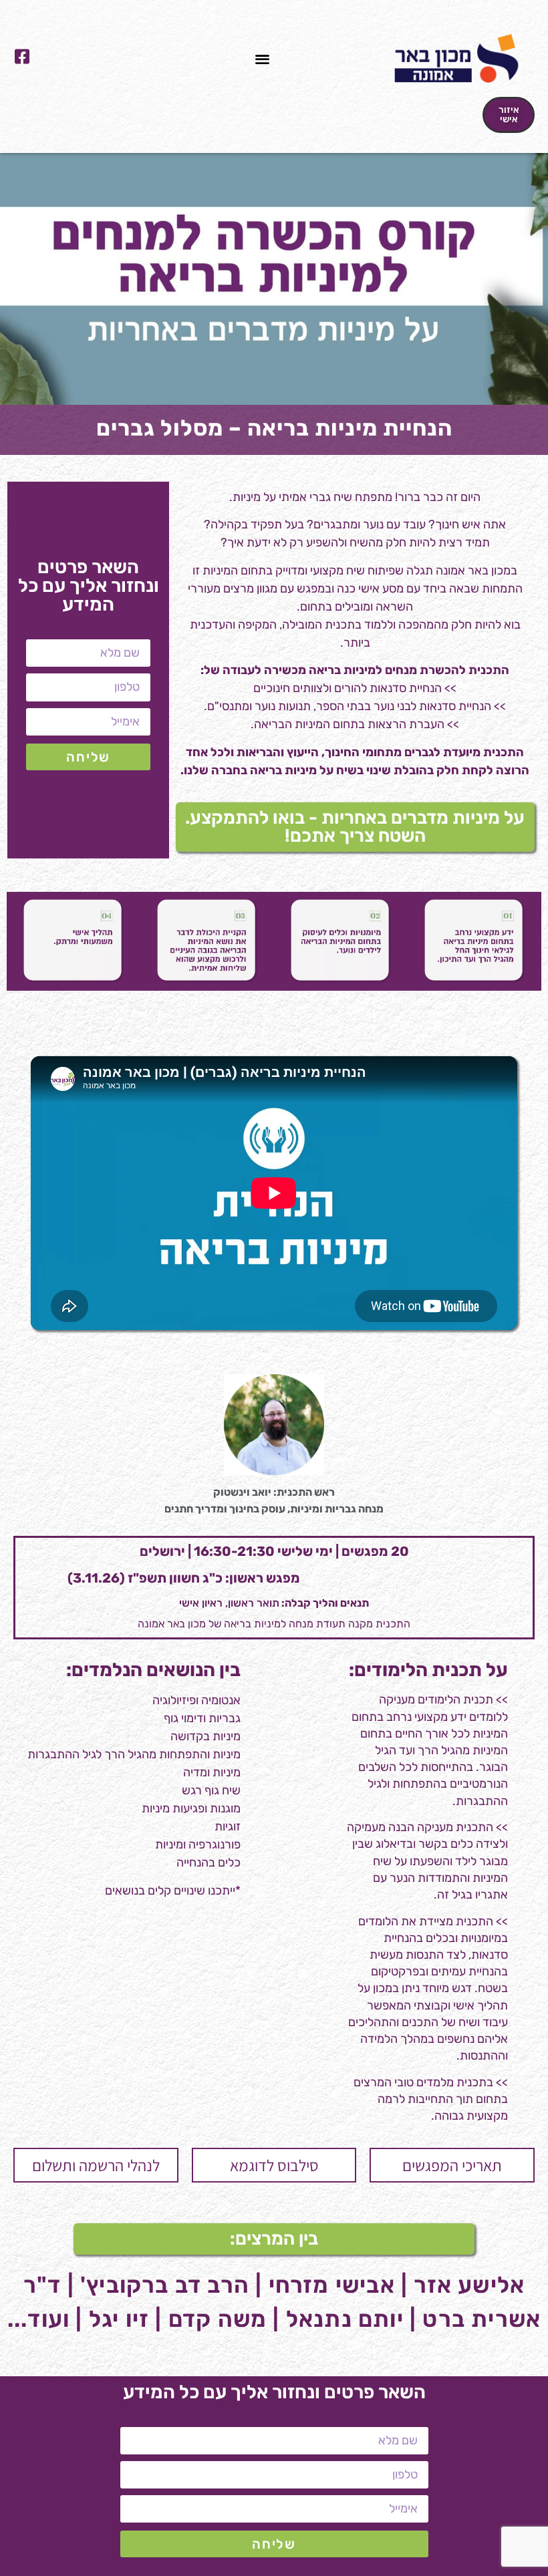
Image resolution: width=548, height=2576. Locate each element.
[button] (263, 58)
